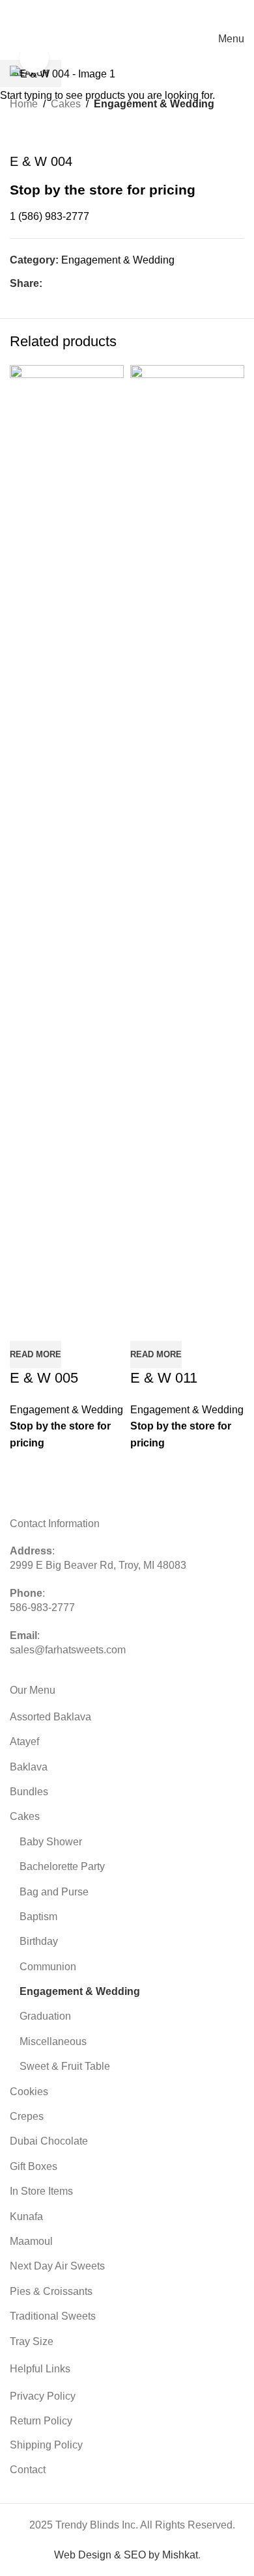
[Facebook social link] (69, 13)
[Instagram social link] (85, 13)
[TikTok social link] (116, 13)
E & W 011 (164, 1378)
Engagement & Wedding (66, 1410)
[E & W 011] (187, 852)
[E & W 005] (67, 852)
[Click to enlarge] (34, 58)
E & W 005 (44, 1378)
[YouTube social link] (100, 13)
